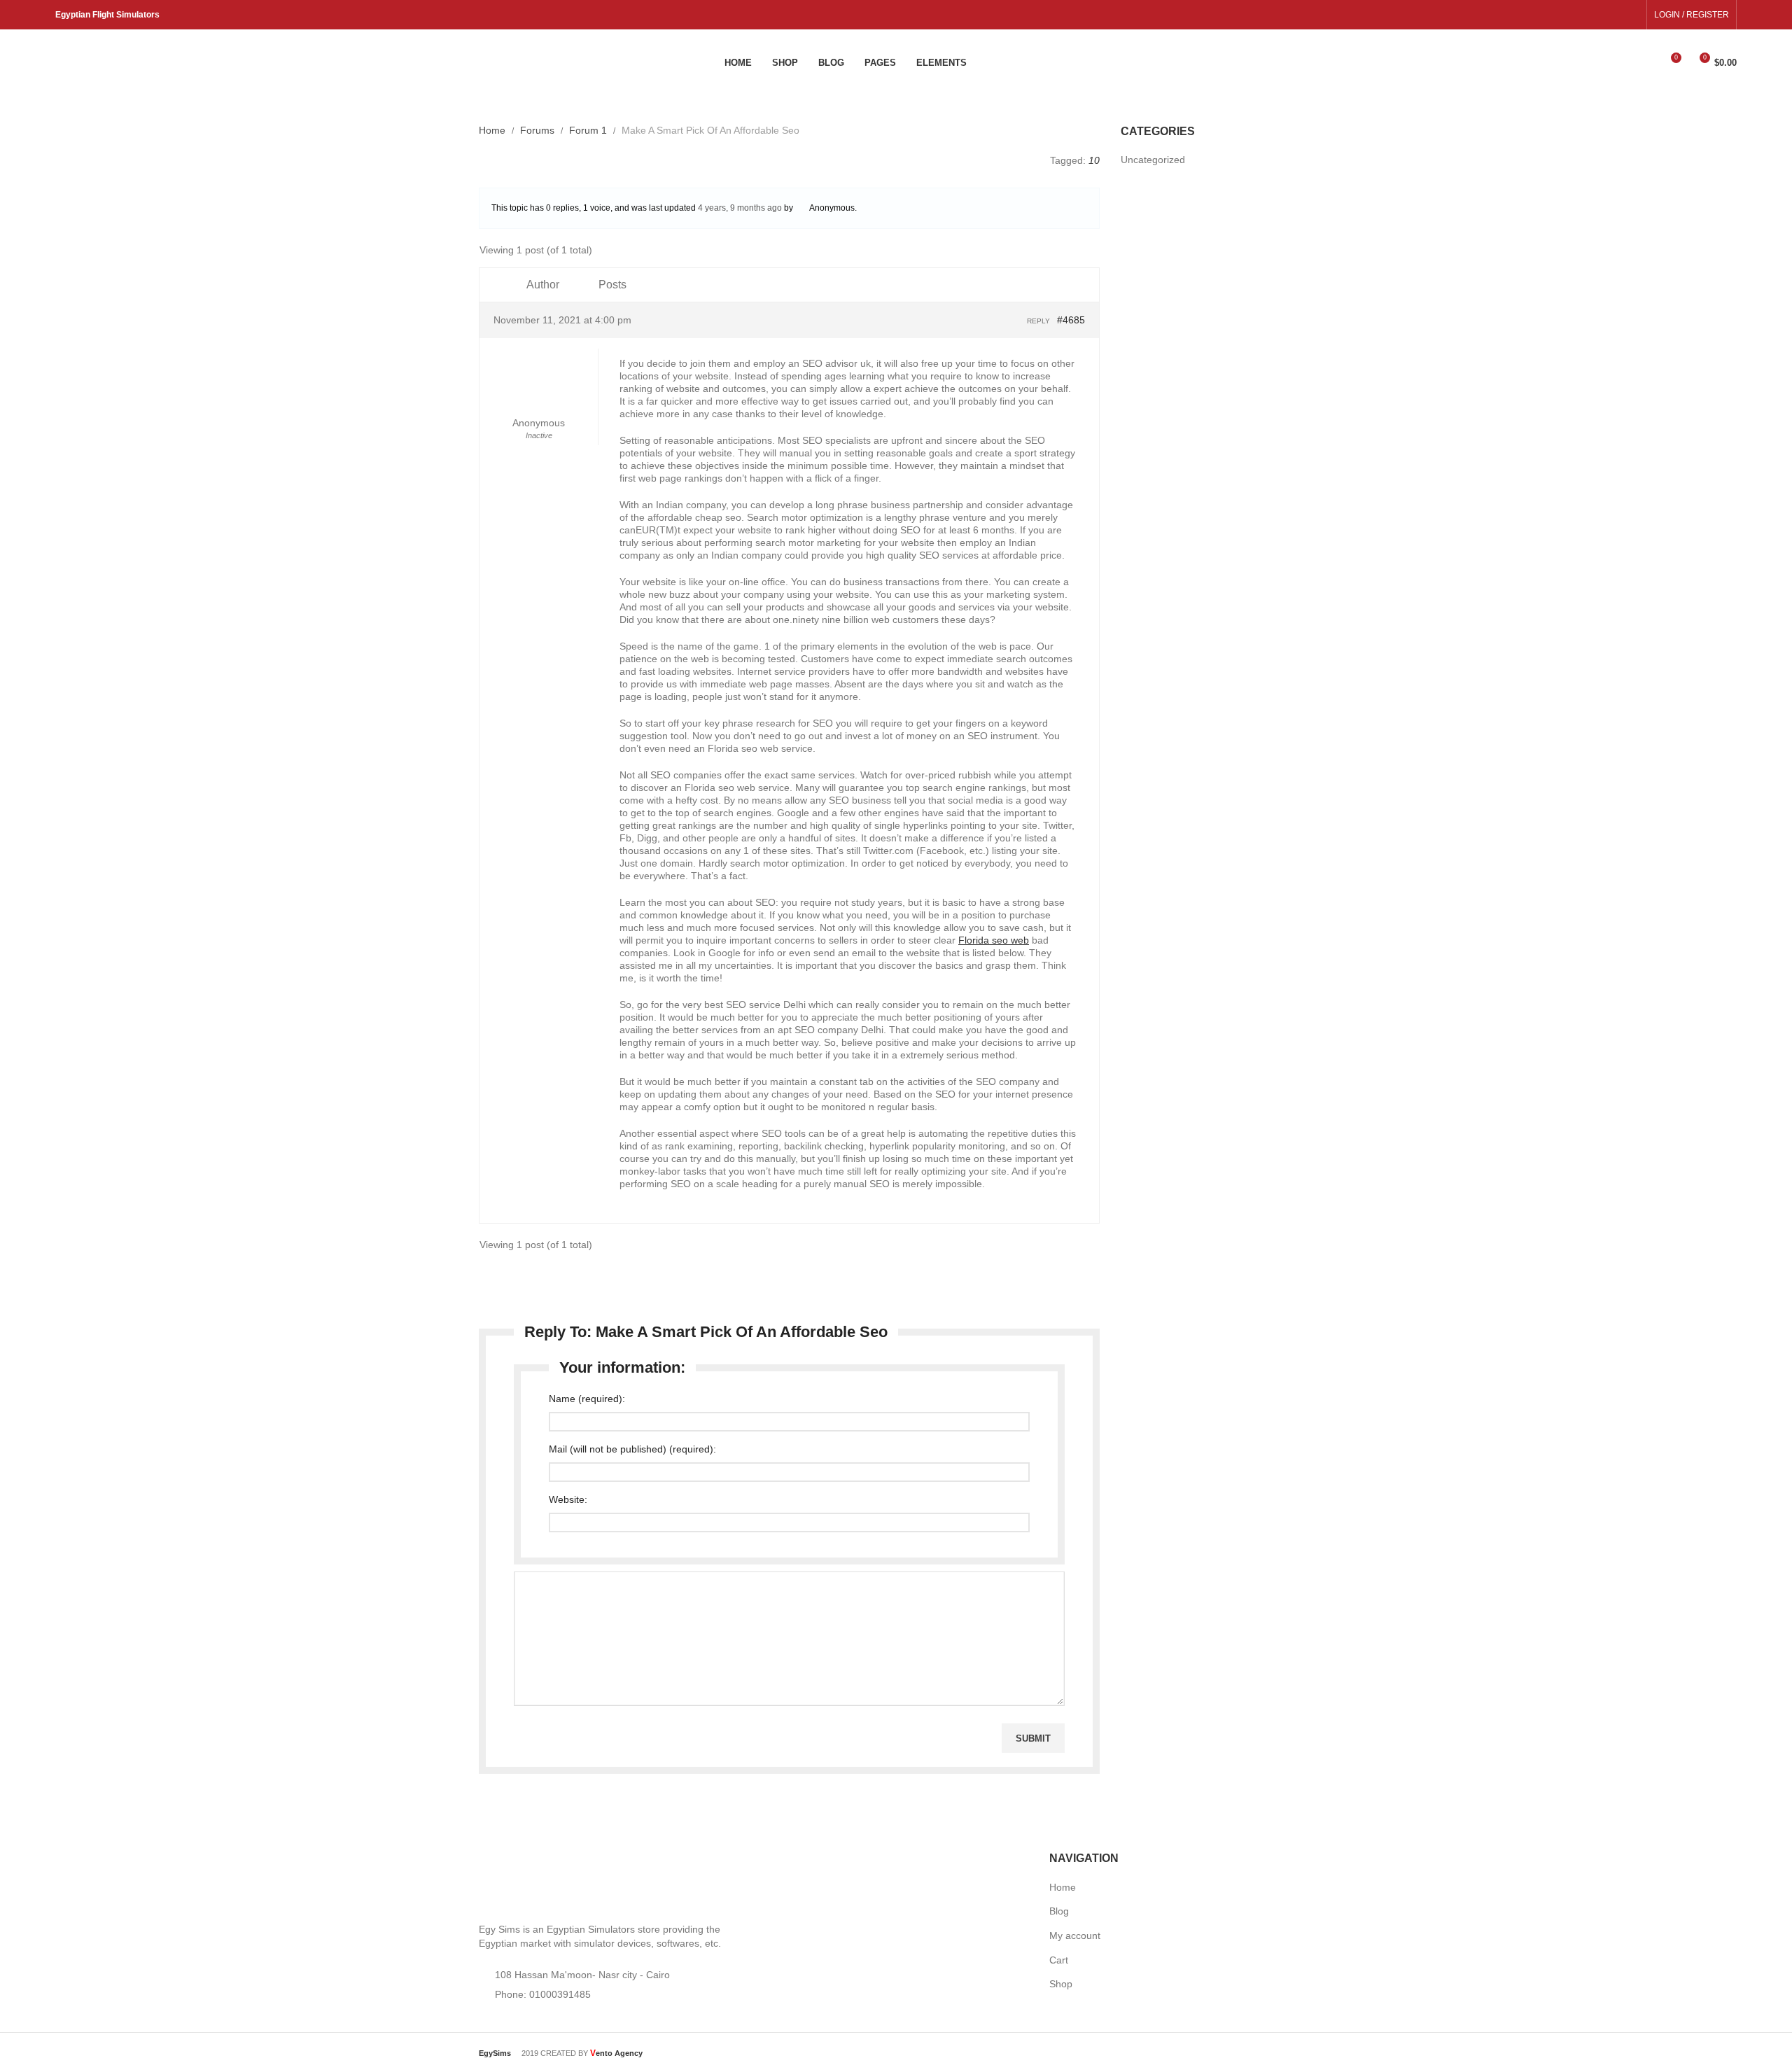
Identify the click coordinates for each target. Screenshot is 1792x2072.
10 (1094, 160)
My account (1075, 1935)
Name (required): (587, 1399)
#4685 (1071, 320)
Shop (1061, 1984)
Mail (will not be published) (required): (632, 1449)
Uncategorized (1153, 160)
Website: (568, 1499)
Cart (1059, 1960)
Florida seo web (994, 940)
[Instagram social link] (1631, 15)
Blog (1059, 1911)
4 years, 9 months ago (740, 208)
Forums (537, 130)
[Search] (1646, 63)
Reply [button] (1038, 321)
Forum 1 (588, 130)
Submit (1033, 1738)
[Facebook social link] (1615, 15)
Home (492, 130)
